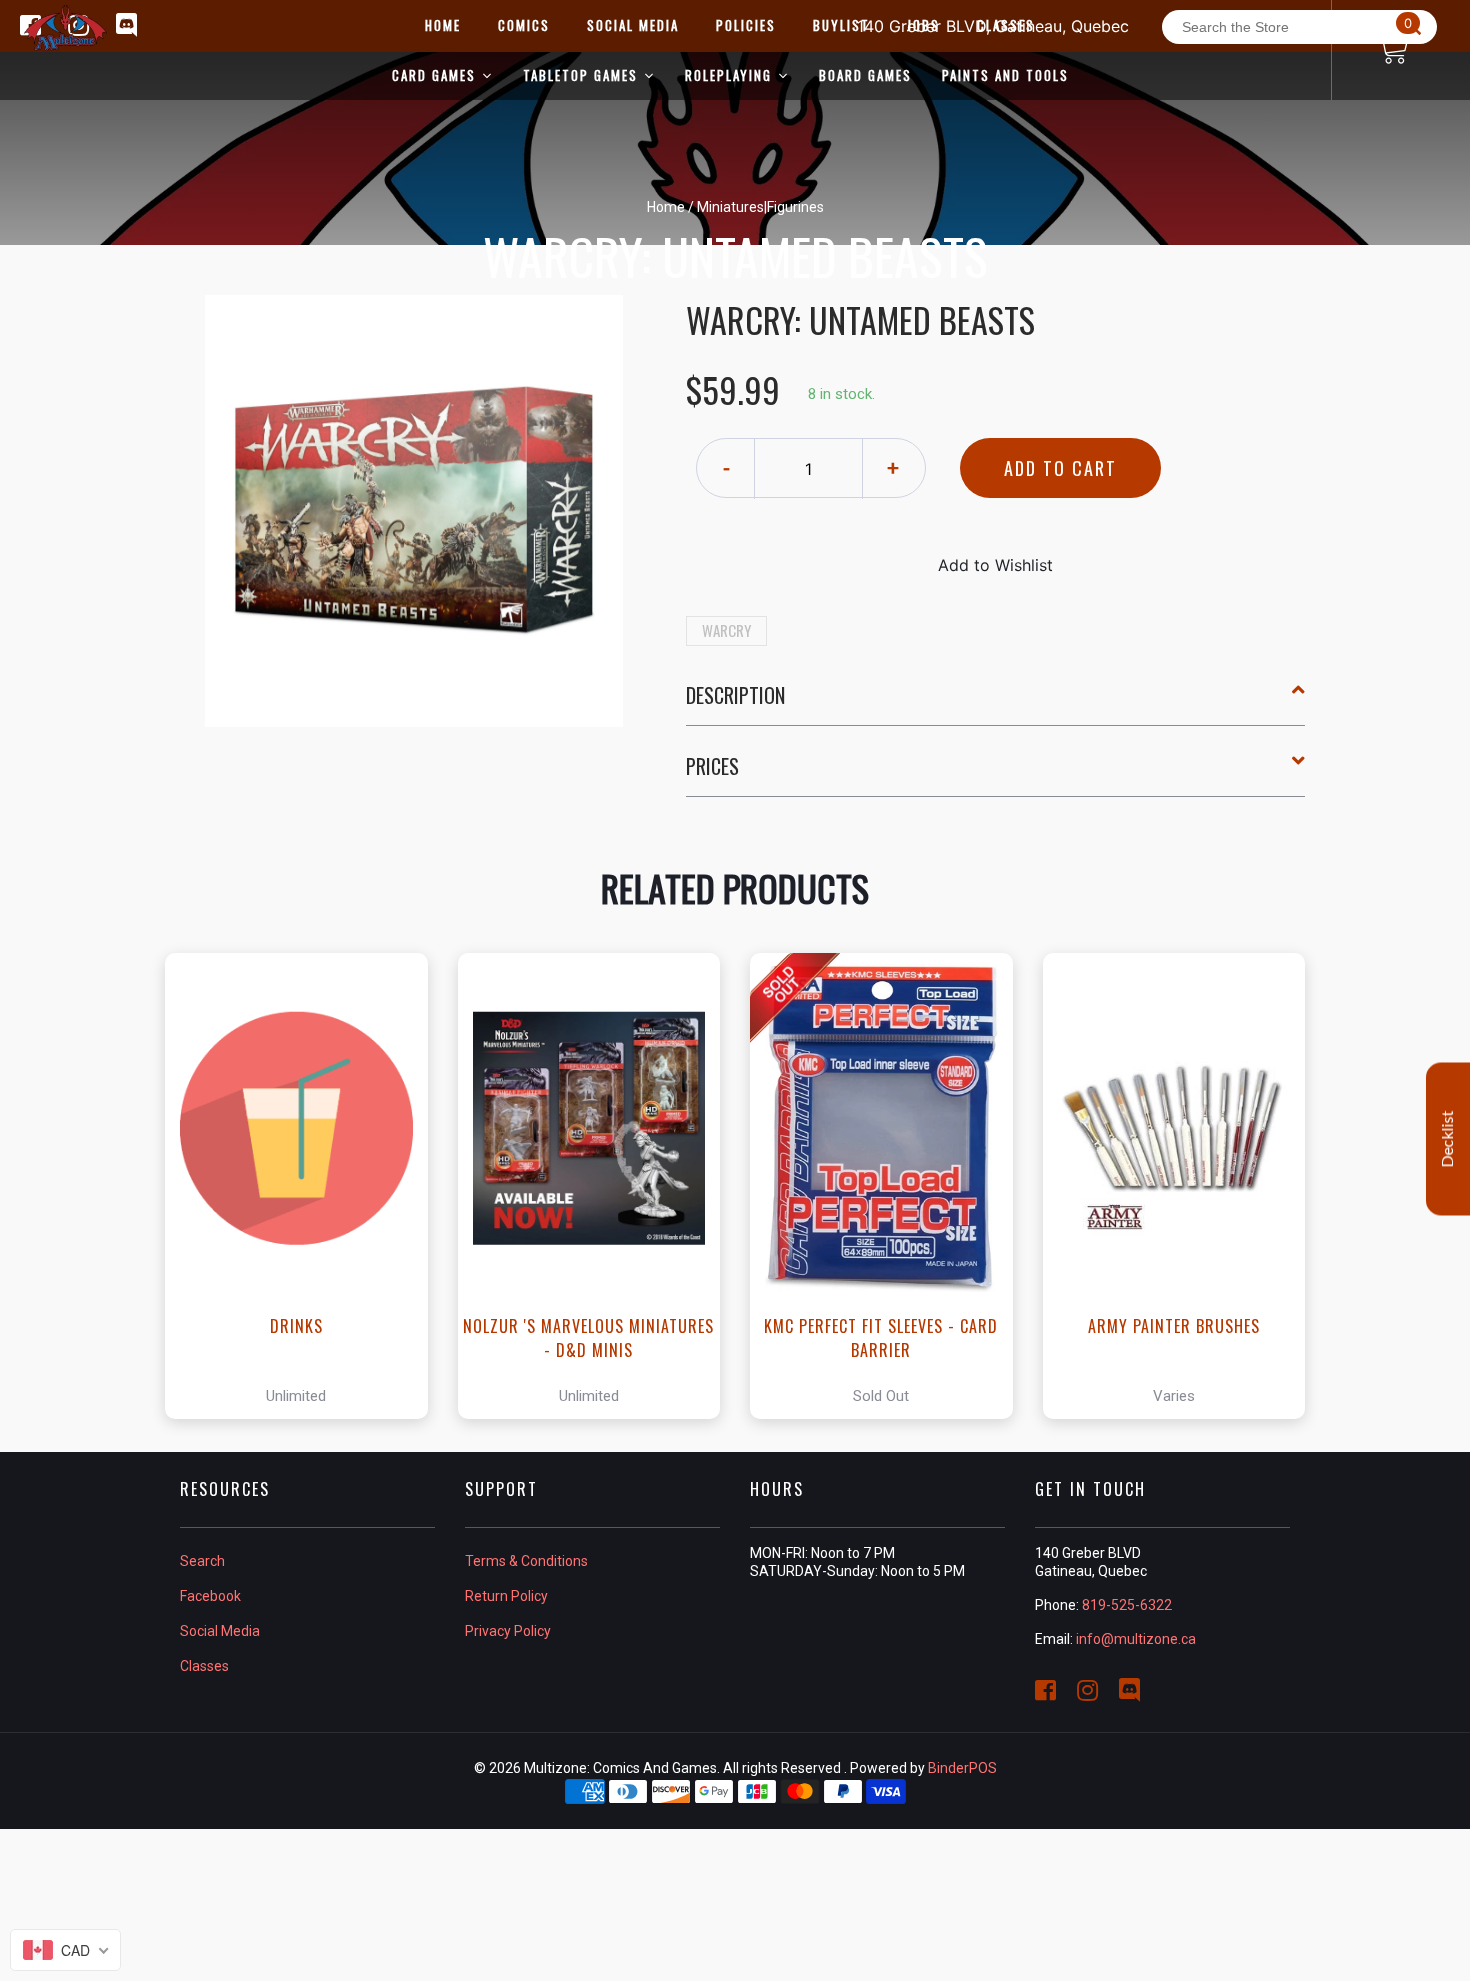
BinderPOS (962, 1768)
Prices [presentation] (712, 766)
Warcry (726, 630)
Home (666, 207)
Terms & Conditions (526, 1561)
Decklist (1448, 1138)
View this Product (305, 1186)
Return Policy (506, 1596)
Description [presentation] (735, 695)
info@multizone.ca (1136, 1639)
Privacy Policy (508, 1631)
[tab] (996, 703)
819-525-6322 (1127, 1605)
